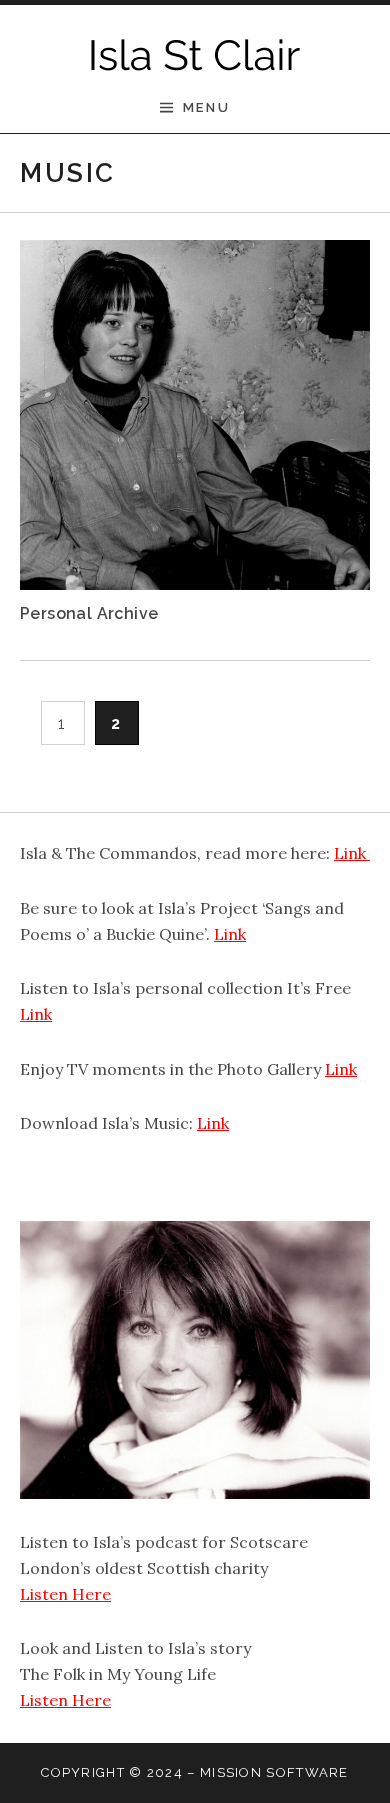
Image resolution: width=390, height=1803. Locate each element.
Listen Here (65, 1594)
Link (352, 853)
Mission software (274, 1772)
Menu (206, 107)
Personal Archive (89, 613)
